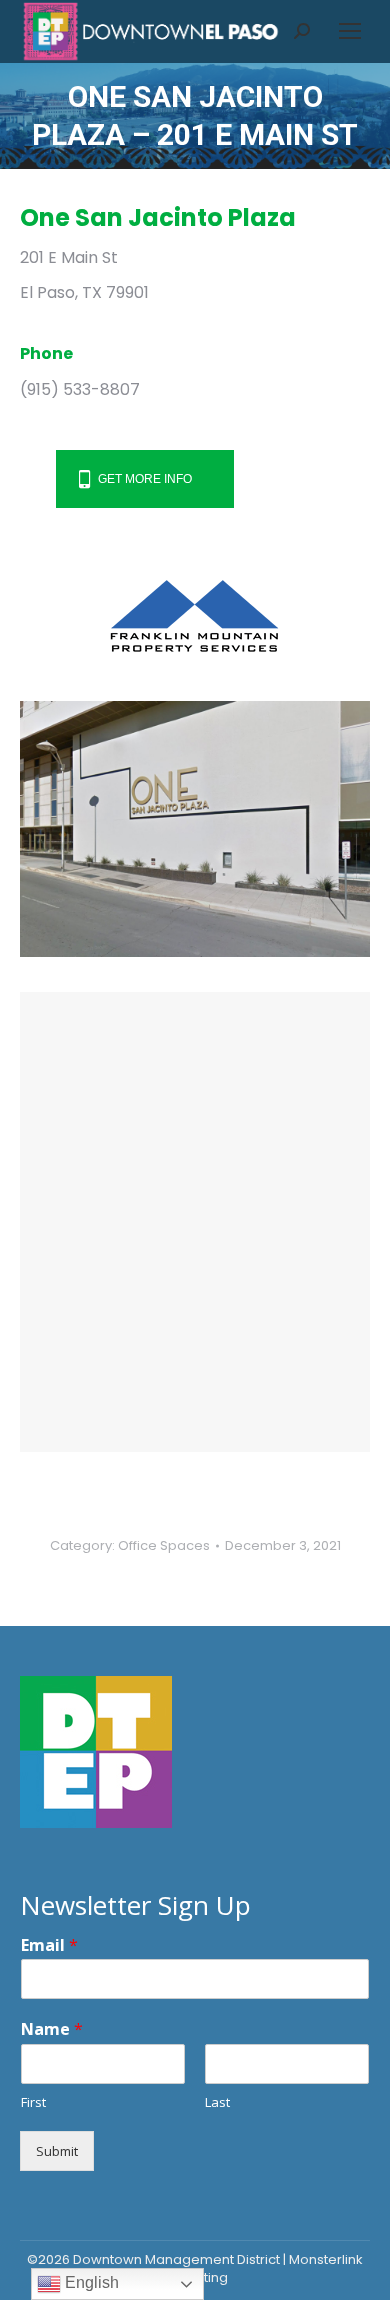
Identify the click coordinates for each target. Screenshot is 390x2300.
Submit (57, 2151)
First (33, 2102)
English (90, 2282)
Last (217, 2102)
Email (49, 1945)
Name (52, 2029)
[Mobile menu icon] (350, 31)
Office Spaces (164, 1545)
